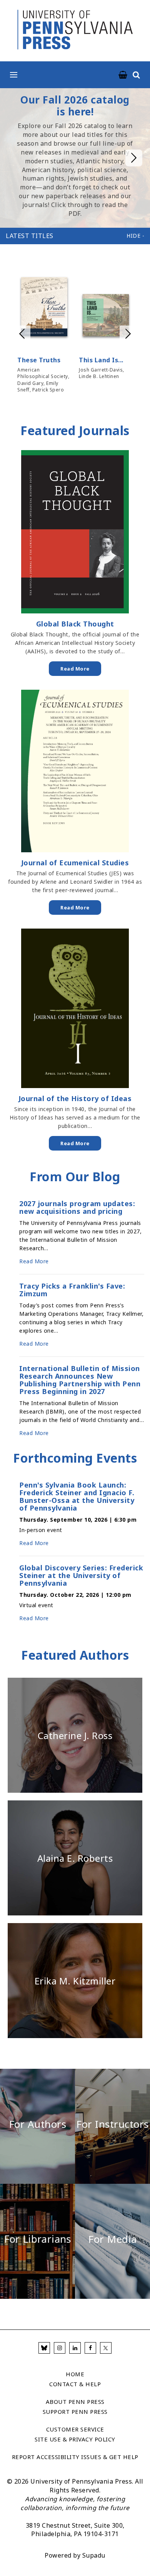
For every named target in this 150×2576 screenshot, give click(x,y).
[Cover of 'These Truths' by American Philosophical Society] (44, 308)
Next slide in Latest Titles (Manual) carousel (128, 334)
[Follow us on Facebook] (90, 2348)
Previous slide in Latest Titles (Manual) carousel (22, 334)
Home (75, 2374)
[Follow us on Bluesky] (44, 2348)
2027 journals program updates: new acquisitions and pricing (77, 1207)
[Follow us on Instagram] (60, 2348)
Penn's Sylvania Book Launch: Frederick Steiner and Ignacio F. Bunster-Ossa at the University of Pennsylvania (77, 1496)
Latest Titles (30, 236)
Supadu (94, 2555)
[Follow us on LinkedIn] (75, 2348)
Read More (75, 669)
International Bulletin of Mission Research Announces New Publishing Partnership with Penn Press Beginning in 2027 (80, 1380)
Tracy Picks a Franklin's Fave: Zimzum (72, 1290)
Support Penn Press (75, 2412)
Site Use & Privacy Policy (75, 2439)
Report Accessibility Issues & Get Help (75, 2457)
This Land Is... (101, 360)
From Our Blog (75, 1176)
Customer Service (75, 2429)
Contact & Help (75, 2384)
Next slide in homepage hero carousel (134, 158)
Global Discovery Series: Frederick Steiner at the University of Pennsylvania (81, 1575)
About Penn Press (75, 2402)
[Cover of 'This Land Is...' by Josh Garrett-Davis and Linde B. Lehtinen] (106, 316)
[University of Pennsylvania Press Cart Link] (123, 75)
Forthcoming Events (75, 1458)
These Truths (39, 360)
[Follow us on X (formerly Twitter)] (106, 2348)
